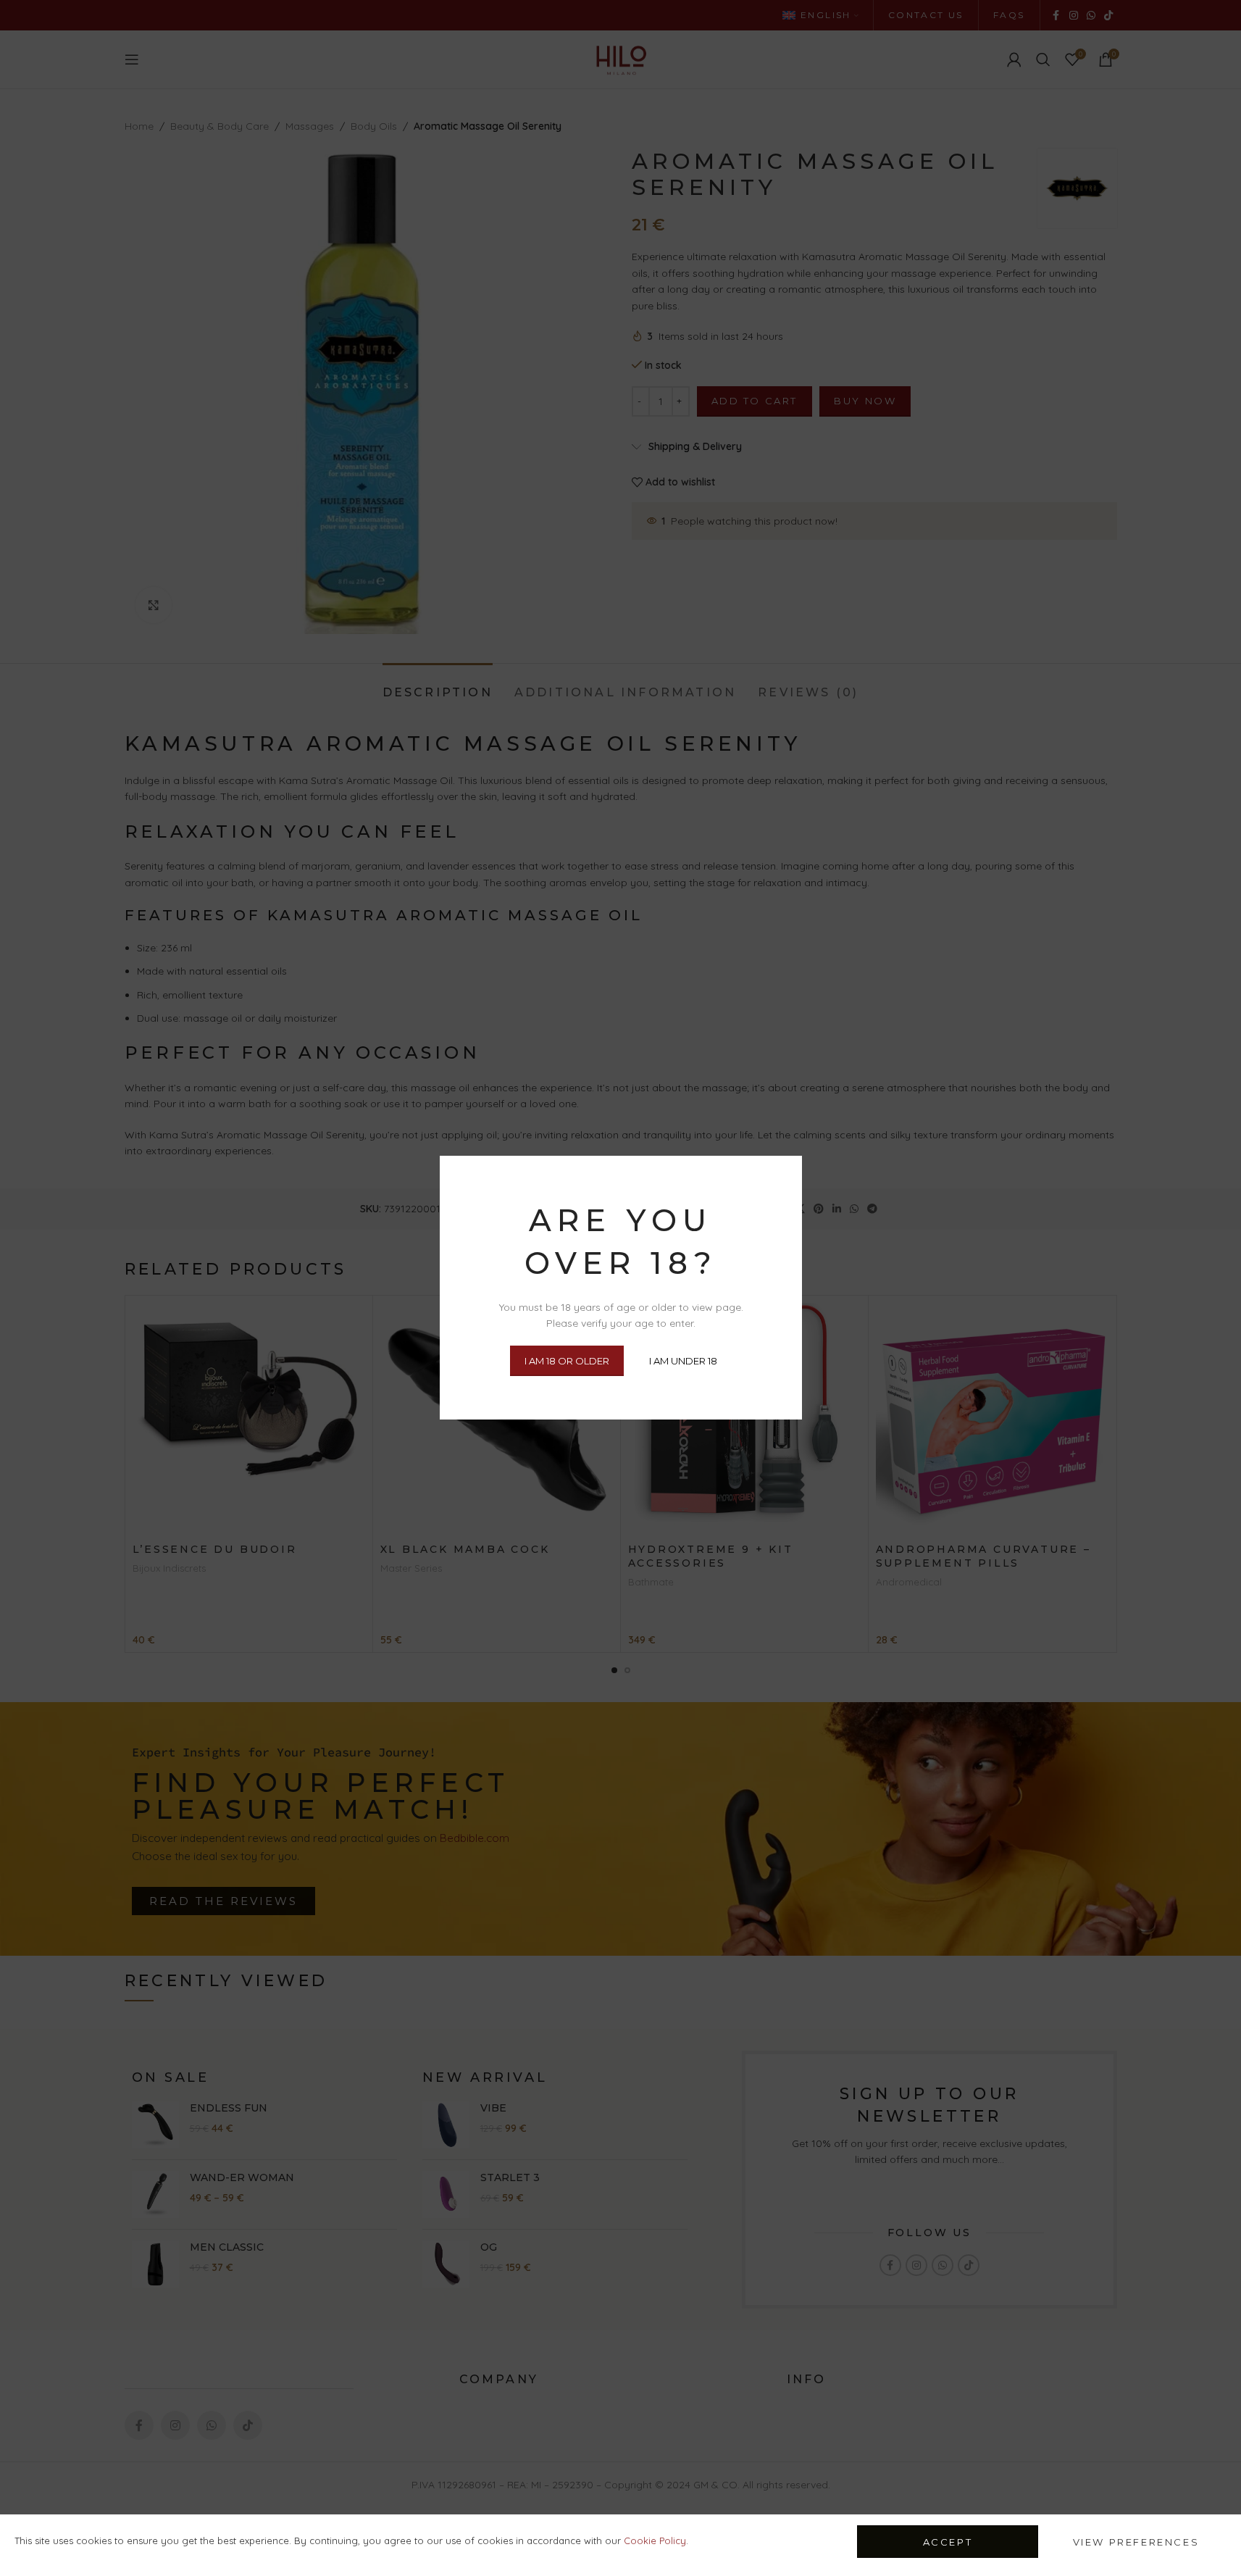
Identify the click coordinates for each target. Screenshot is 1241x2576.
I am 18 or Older (567, 1361)
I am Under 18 (683, 1361)
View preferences (1136, 2542)
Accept (948, 2542)
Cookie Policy (655, 2540)
